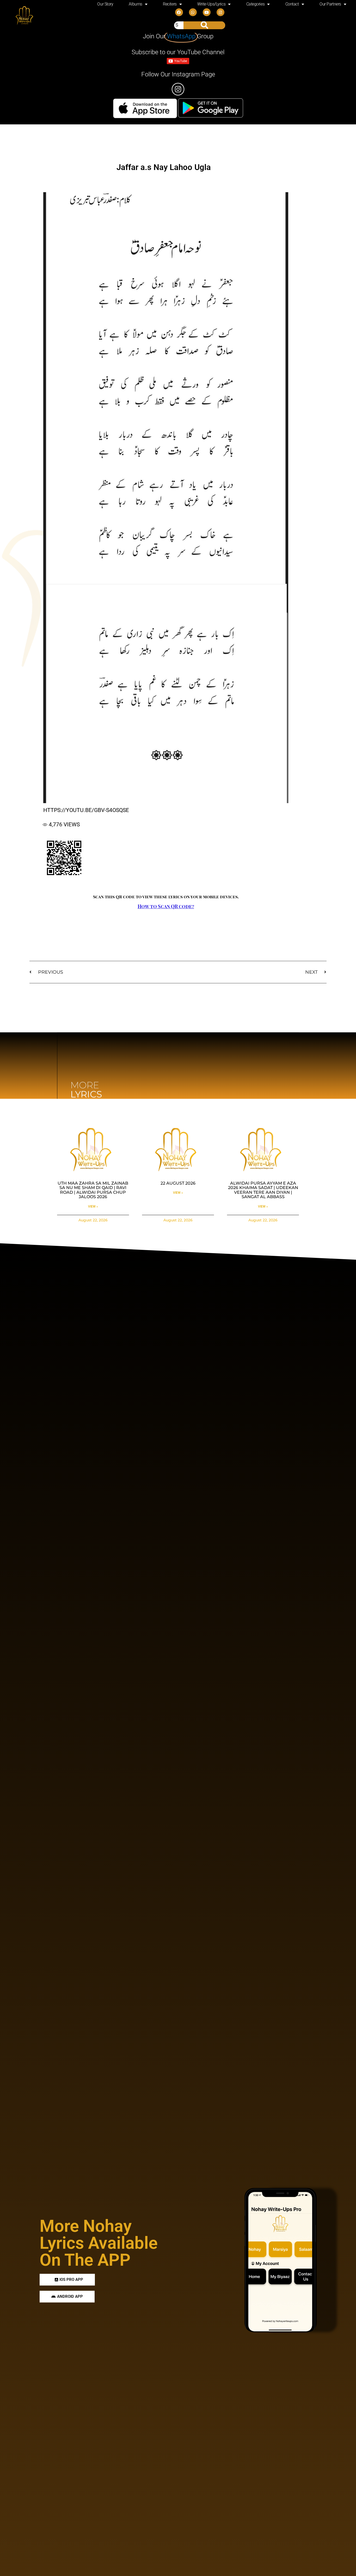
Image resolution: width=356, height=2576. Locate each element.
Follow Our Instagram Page (178, 74)
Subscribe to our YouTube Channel (178, 52)
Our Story (105, 4)
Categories (256, 4)
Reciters (170, 4)
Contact (292, 4)
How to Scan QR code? (166, 906)
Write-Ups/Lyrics (211, 4)
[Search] (204, 25)
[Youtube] (207, 12)
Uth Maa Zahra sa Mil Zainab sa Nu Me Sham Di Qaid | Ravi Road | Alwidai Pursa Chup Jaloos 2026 (93, 1190)
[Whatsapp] (193, 12)
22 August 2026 (178, 1183)
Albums (135, 4)
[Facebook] (179, 12)
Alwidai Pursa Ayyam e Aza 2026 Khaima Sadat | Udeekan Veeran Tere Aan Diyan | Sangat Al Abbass (263, 1190)
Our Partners (330, 4)
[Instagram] (220, 12)
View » (93, 1207)
